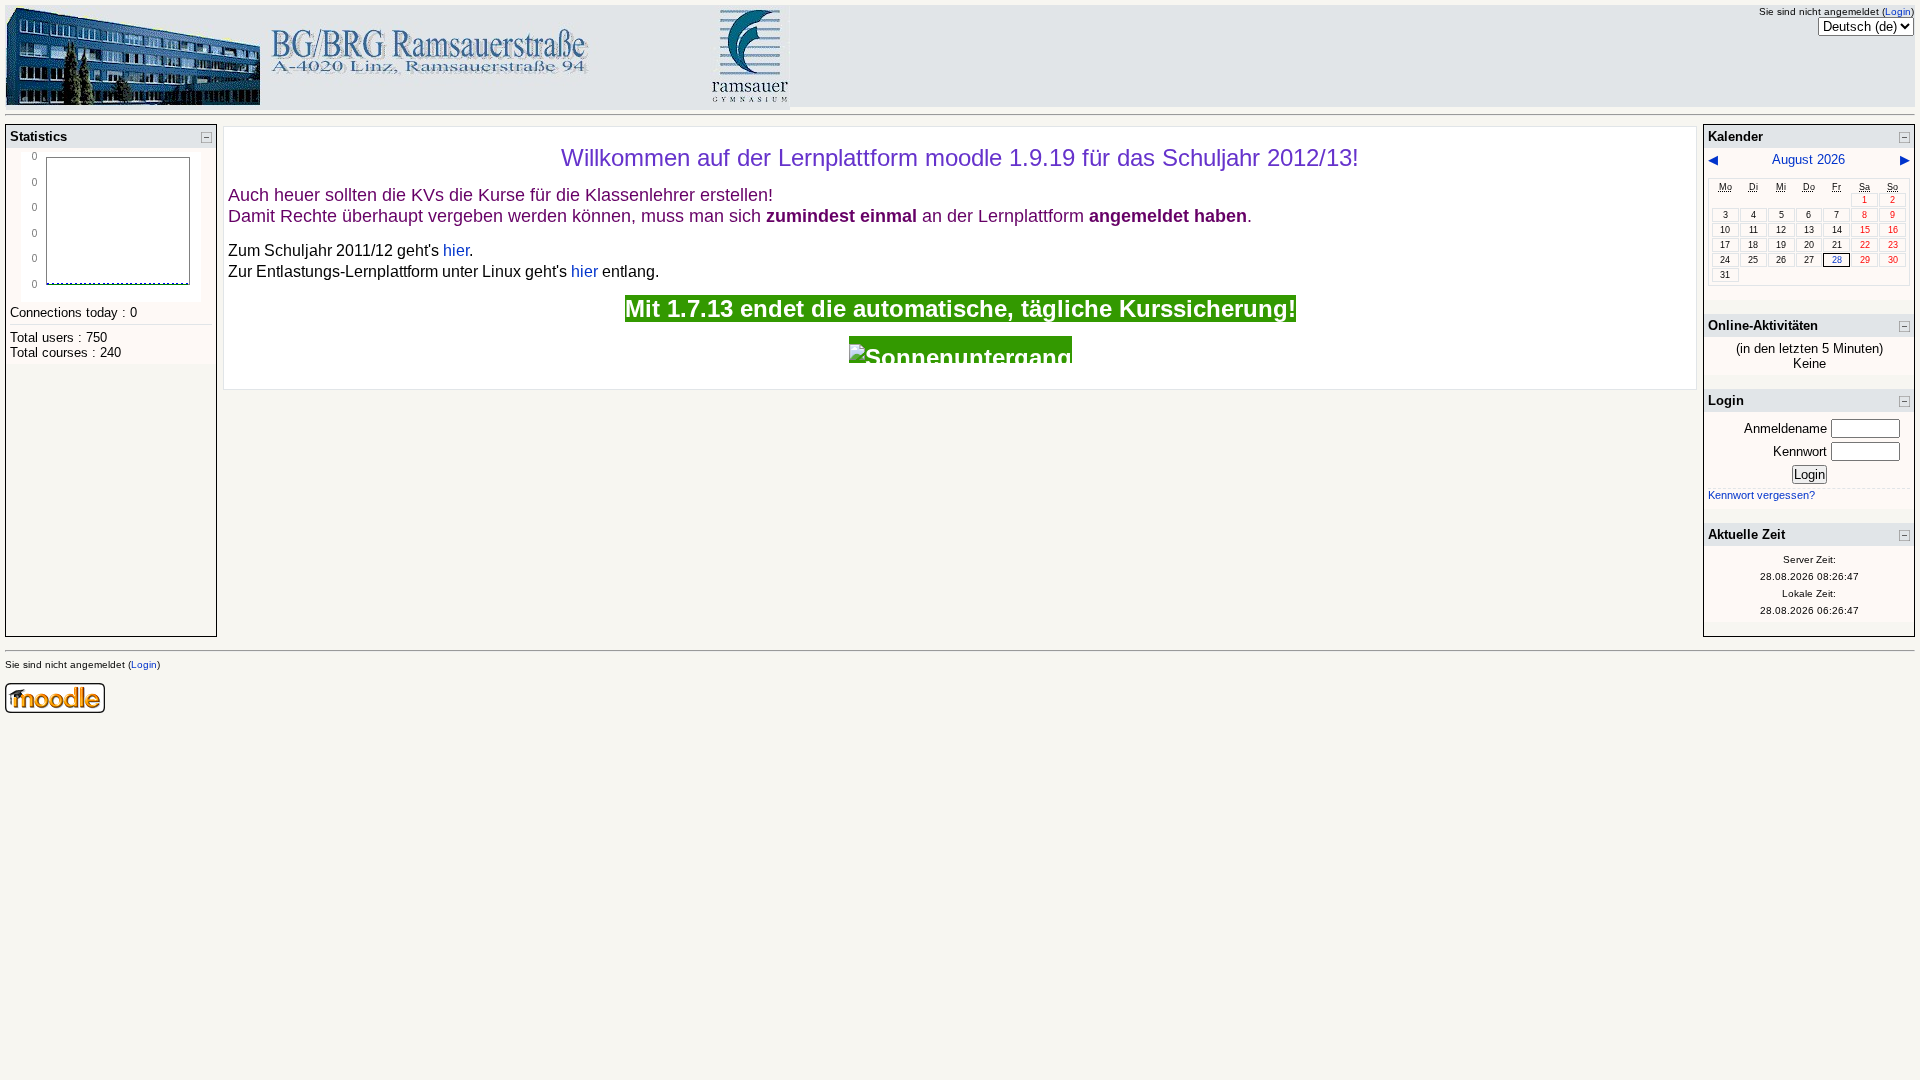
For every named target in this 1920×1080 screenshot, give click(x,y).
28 (1837, 260)
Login (1898, 11)
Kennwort (1800, 451)
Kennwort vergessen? (1761, 495)
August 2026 (1808, 159)
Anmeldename (1785, 428)
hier (456, 250)
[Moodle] (55, 708)
